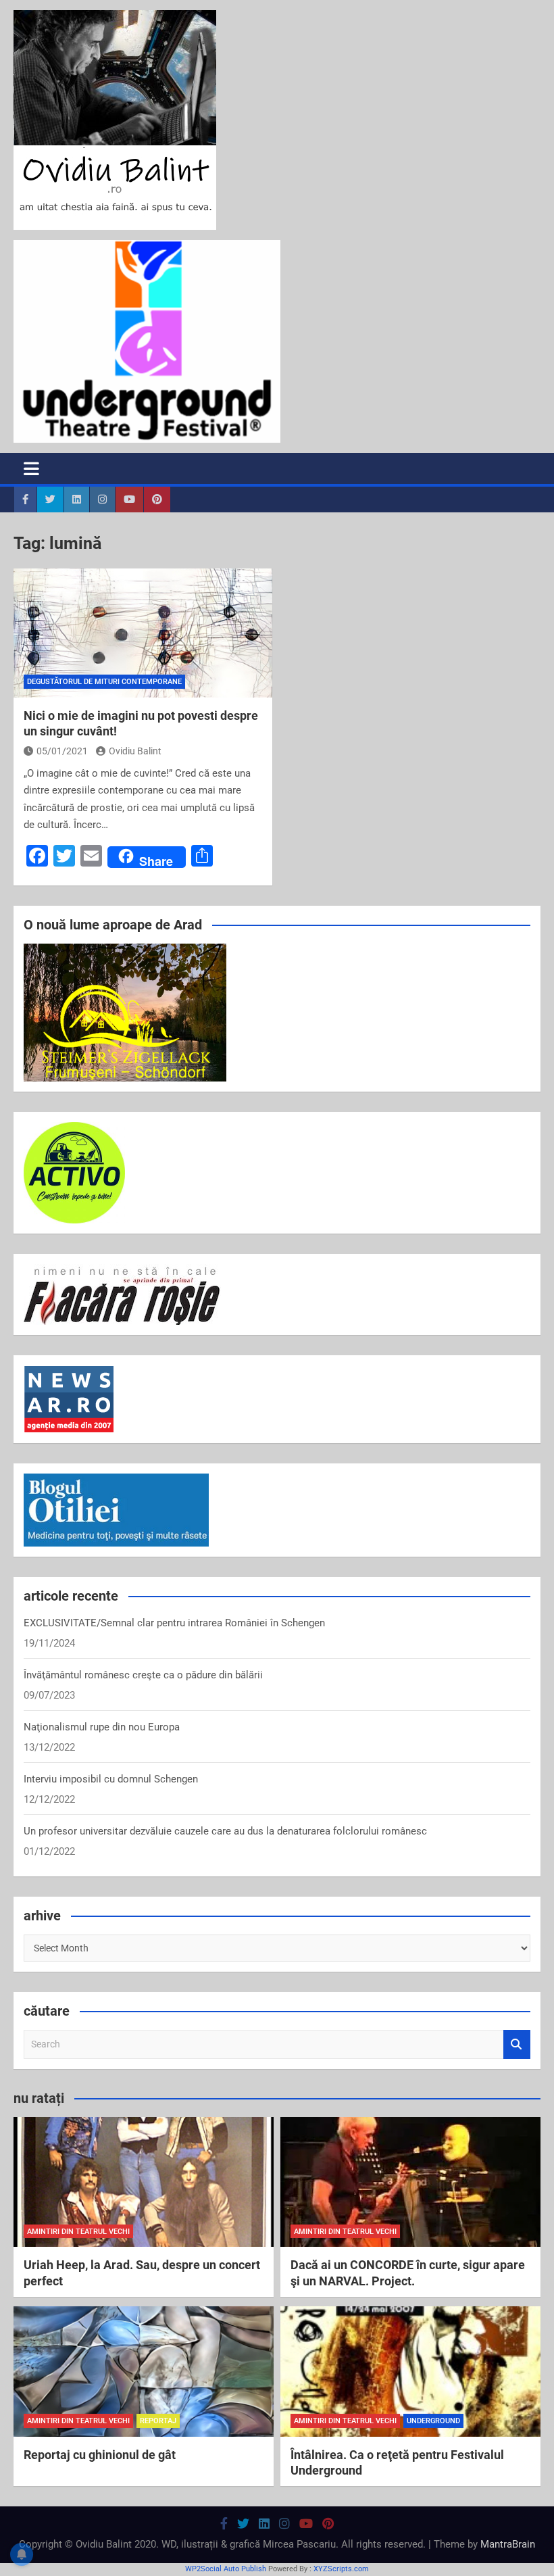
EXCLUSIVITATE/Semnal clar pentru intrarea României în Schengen (174, 1623)
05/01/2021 (62, 751)
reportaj (158, 2421)
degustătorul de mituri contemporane (104, 682)
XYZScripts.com (341, 2569)
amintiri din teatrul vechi (78, 2232)
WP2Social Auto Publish (226, 2569)
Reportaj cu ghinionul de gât (100, 2455)
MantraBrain (508, 2544)
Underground (433, 2421)
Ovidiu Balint (135, 751)
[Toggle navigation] (31, 468)
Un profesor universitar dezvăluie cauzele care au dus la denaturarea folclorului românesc (225, 1831)
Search (517, 2044)
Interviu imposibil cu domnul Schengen (111, 1779)
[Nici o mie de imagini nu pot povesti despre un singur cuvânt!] (143, 633)
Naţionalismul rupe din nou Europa (102, 1727)
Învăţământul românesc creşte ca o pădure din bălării (143, 1675)
